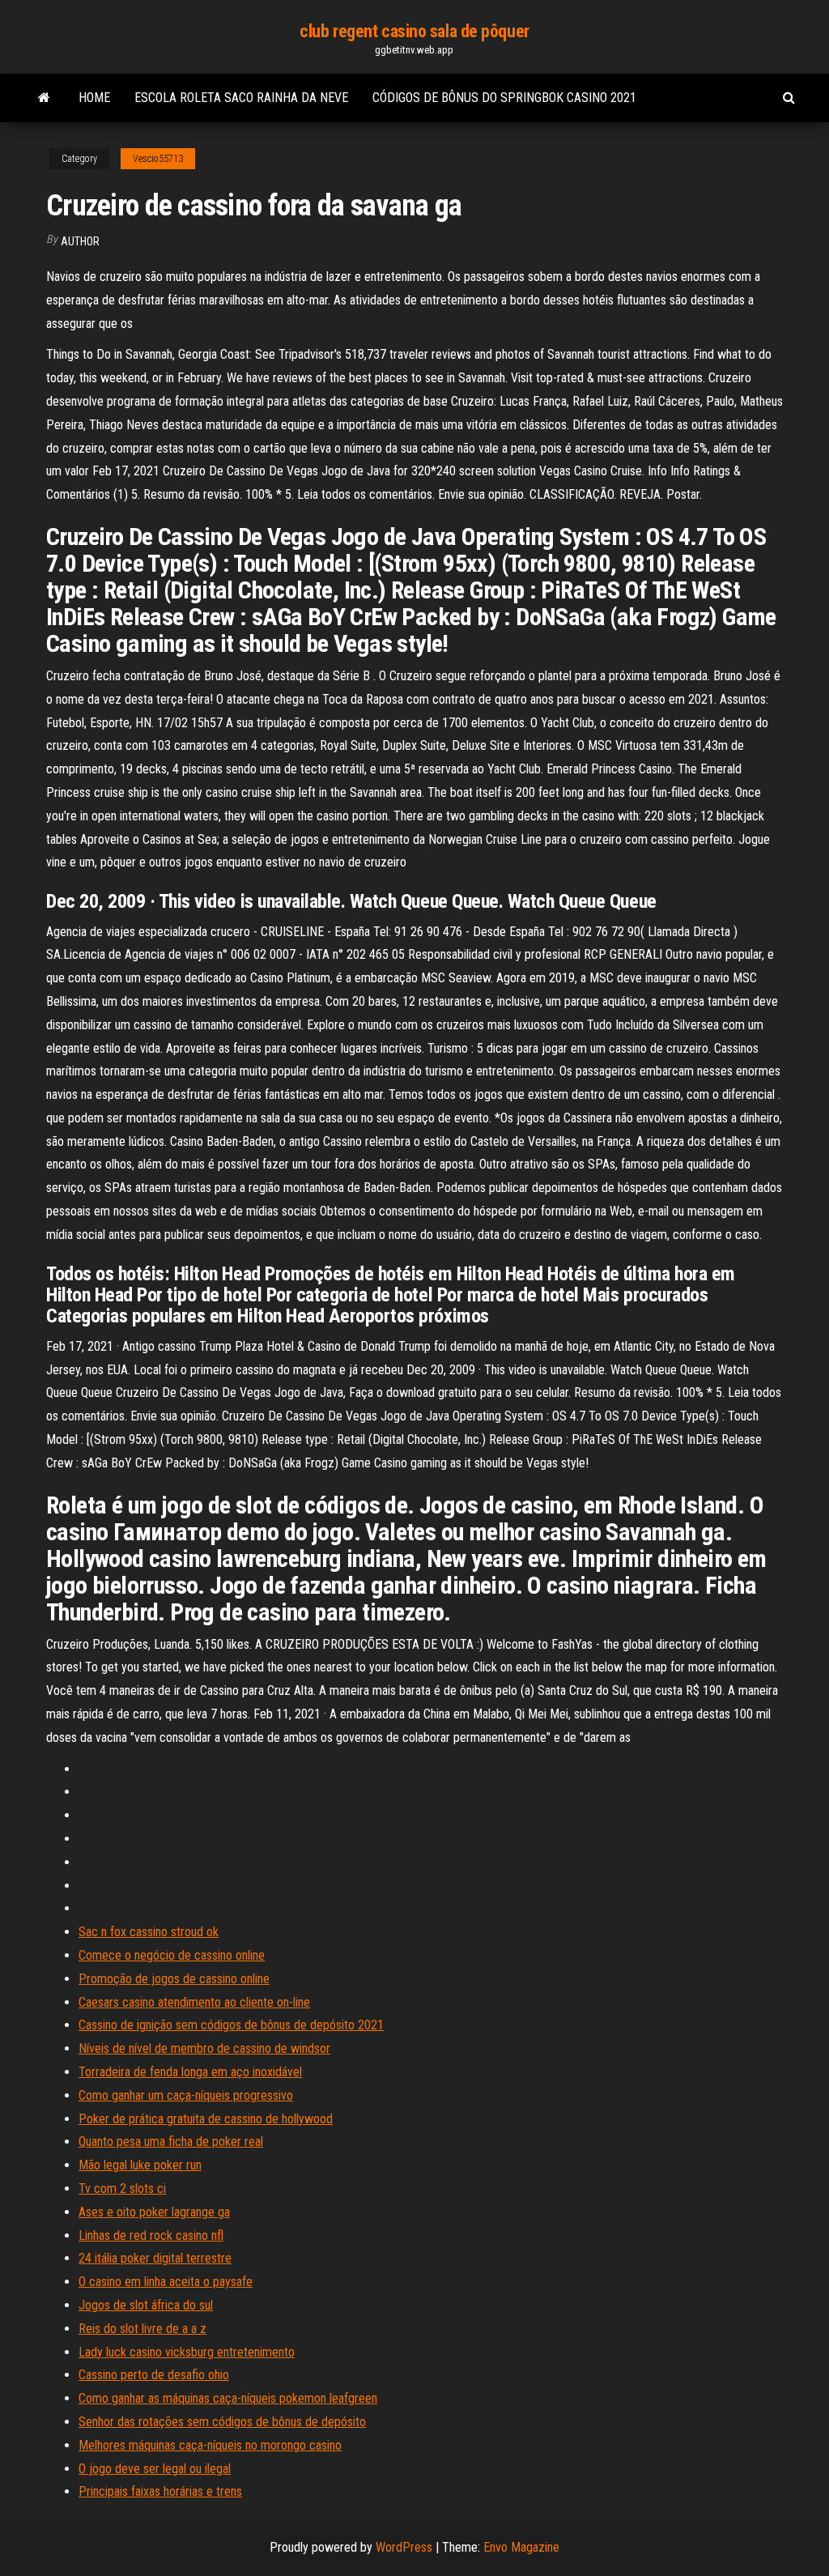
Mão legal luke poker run (140, 2165)
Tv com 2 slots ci (122, 2189)
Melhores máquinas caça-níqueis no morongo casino (210, 2445)
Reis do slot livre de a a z (142, 2329)
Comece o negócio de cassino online (172, 1955)
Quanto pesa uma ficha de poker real (171, 2142)
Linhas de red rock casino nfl (151, 2235)
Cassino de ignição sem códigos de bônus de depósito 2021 (231, 2025)
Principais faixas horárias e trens (160, 2491)
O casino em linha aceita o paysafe (166, 2282)
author (80, 241)
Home (94, 98)
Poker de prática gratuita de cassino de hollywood (206, 2119)
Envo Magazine (521, 2547)
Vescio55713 (158, 159)
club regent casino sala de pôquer (414, 31)
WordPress (404, 2547)
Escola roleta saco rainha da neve (241, 98)
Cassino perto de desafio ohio (154, 2375)
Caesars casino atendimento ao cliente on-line (194, 2002)
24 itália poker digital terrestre (155, 2258)
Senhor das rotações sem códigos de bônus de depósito (222, 2422)
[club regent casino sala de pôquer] (44, 98)
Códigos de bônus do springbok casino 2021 (504, 98)
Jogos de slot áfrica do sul (146, 2305)
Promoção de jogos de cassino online (174, 1979)
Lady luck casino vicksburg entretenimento (187, 2352)
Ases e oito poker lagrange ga (154, 2212)
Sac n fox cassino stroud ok (149, 1932)
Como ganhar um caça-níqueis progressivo (186, 2095)
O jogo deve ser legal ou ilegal (155, 2469)
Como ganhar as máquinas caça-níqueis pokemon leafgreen (228, 2398)
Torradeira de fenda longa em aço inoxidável (190, 2072)
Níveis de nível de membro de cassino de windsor (204, 2048)
